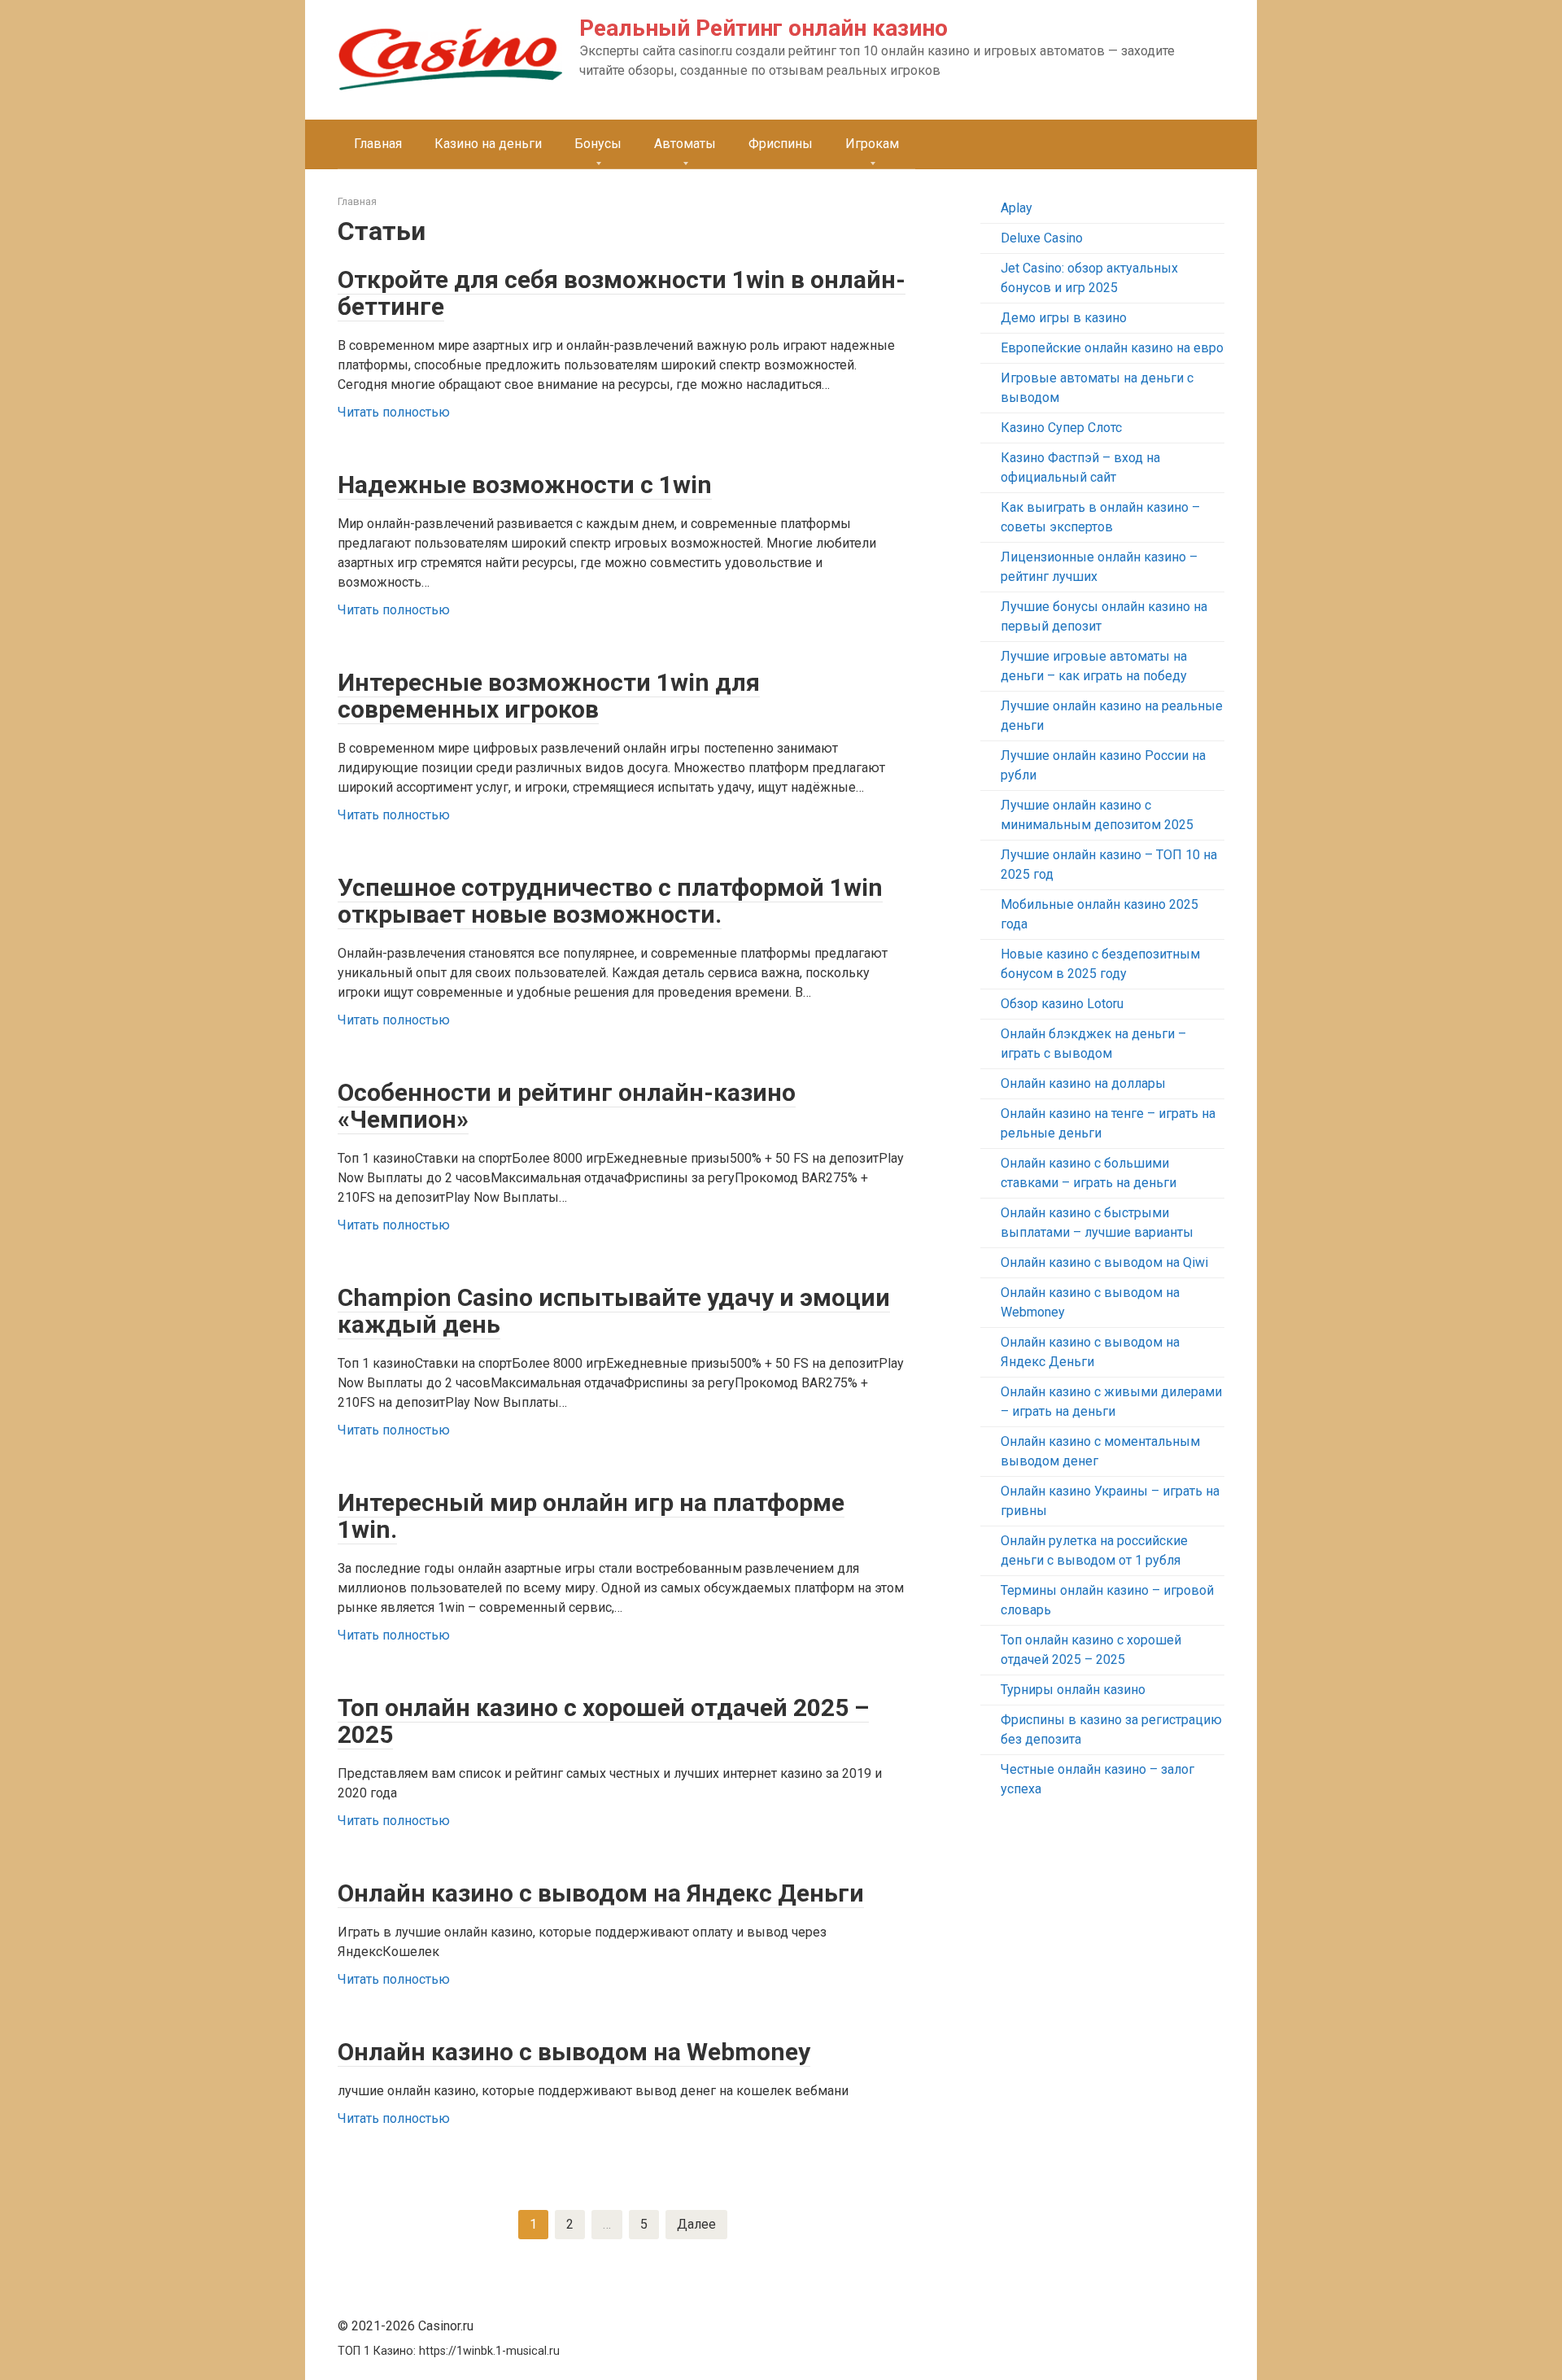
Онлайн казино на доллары (1083, 1083)
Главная (378, 144)
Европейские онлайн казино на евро (1112, 348)
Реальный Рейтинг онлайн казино (764, 28)
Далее (696, 2224)
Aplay (1017, 208)
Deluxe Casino (1042, 238)
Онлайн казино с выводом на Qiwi (1104, 1262)
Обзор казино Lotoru (1062, 1004)
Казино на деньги (488, 144)
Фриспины (781, 144)
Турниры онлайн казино (1073, 1690)
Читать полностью (394, 412)
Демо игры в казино (1064, 318)
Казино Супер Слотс (1061, 428)
